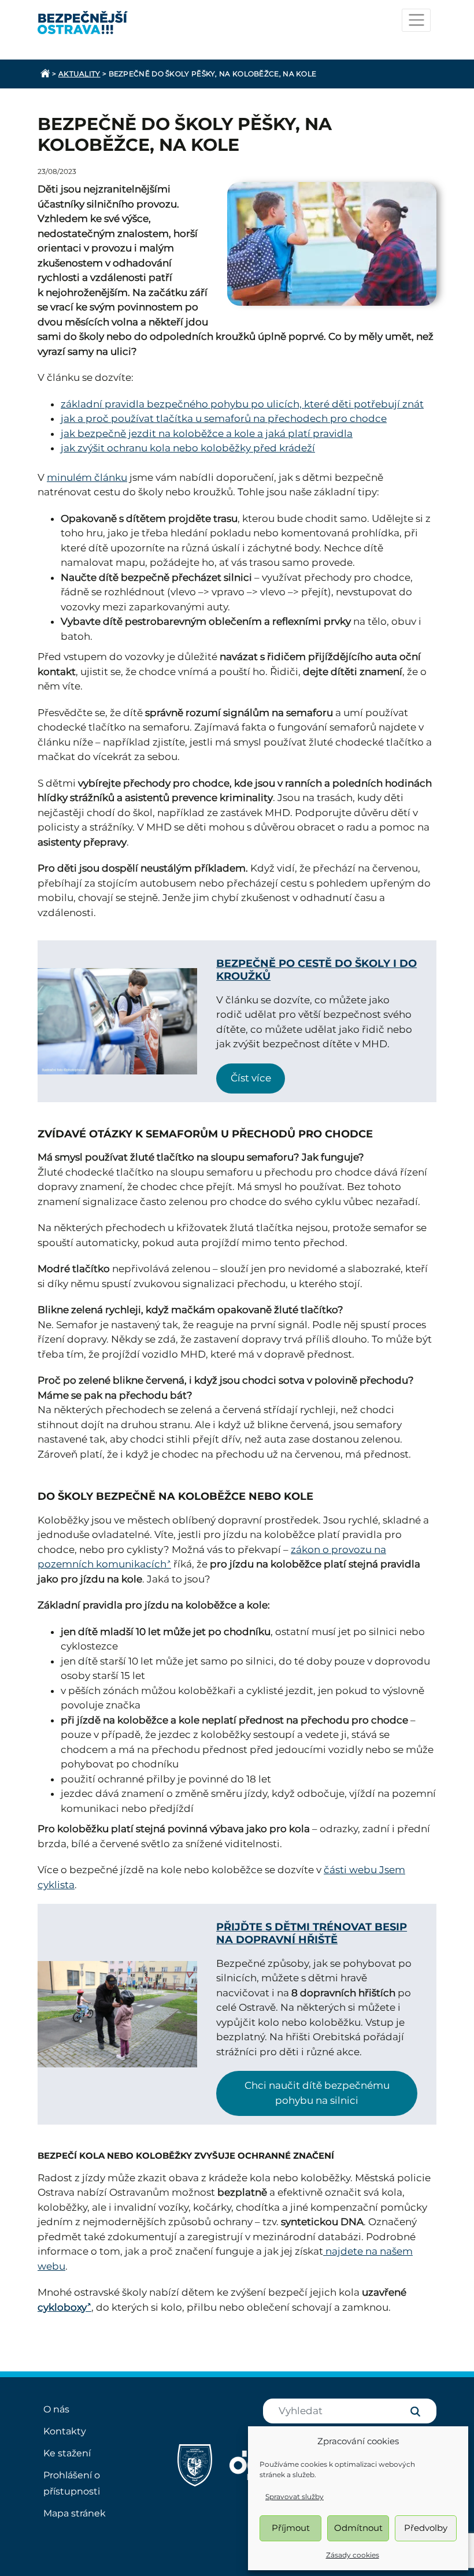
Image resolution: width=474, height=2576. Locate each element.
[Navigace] (416, 20)
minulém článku (87, 477)
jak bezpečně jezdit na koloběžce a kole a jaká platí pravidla (207, 433)
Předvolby (426, 2528)
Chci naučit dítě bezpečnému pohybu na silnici (317, 2093)
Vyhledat (415, 2412)
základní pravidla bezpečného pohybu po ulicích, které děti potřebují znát (242, 404)
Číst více (251, 1078)
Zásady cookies (353, 2555)
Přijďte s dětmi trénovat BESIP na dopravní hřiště (312, 1933)
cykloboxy (62, 2307)
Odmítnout (358, 2528)
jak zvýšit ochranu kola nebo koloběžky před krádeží (188, 448)
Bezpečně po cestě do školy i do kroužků (316, 970)
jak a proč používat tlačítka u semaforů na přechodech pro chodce (224, 418)
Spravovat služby (295, 2497)
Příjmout (291, 2528)
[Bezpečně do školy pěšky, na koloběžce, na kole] (332, 244)
